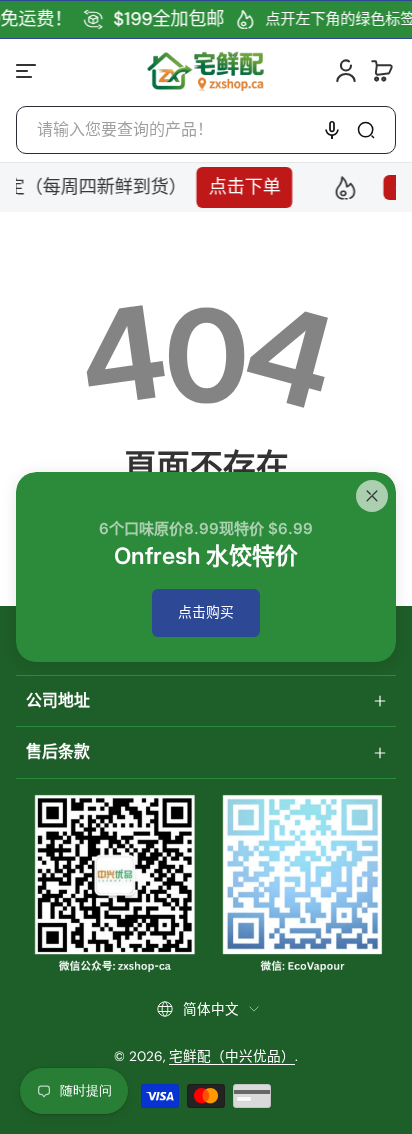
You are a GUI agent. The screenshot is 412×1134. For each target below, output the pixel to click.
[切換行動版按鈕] (28, 71)
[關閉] (372, 496)
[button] (382, 71)
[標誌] (205, 70)
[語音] (332, 130)
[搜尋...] (366, 130)
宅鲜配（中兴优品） (232, 1056)
